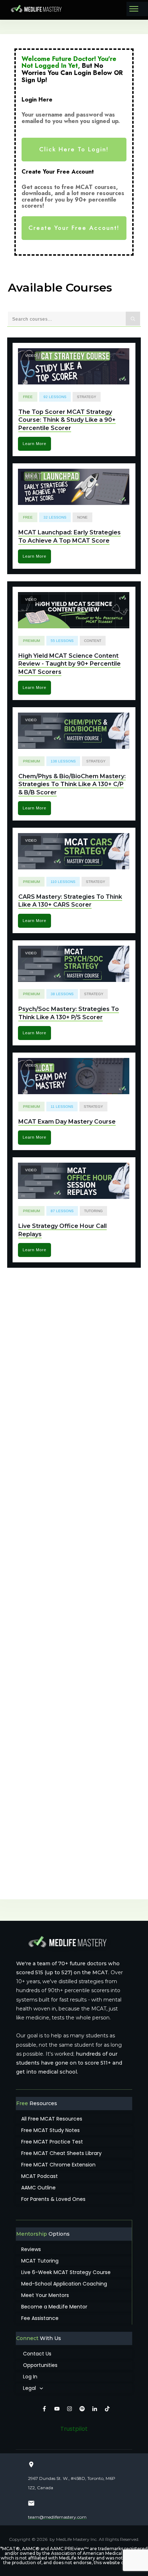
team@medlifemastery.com (57, 2517)
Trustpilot (74, 2429)
